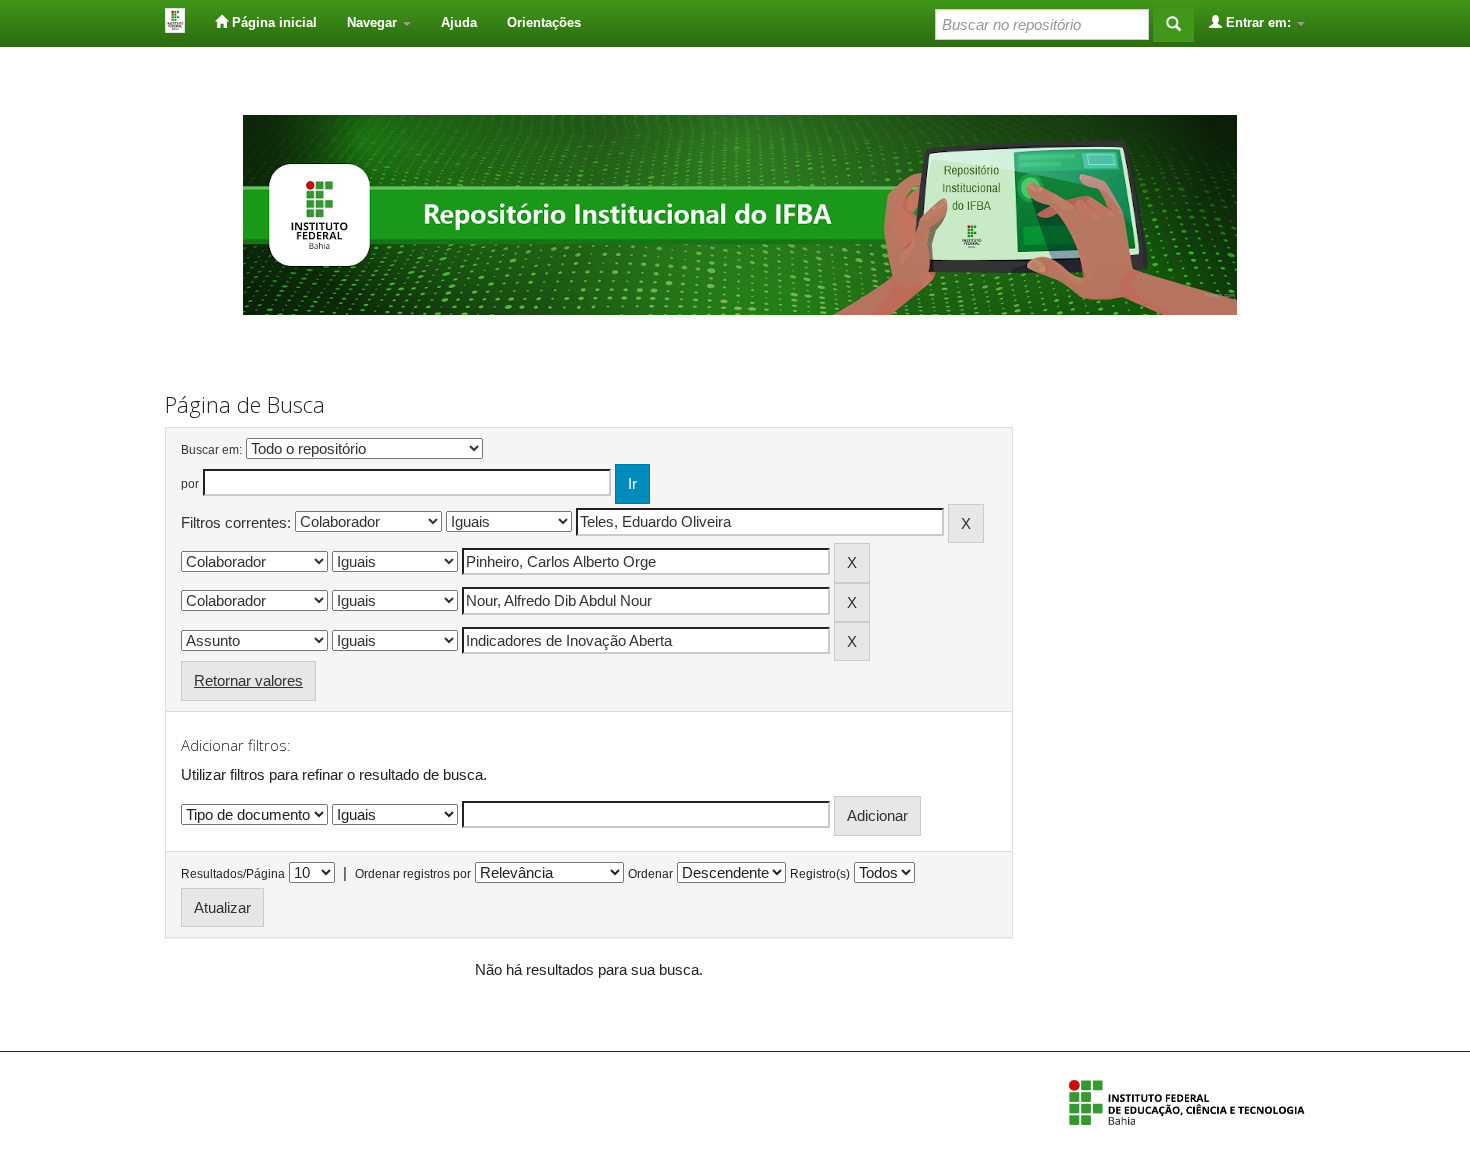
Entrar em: (1258, 22)
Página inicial (272, 22)
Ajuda (459, 22)
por (190, 484)
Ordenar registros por (413, 874)
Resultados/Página (233, 874)
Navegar (374, 22)
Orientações (544, 22)
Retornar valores (248, 680)
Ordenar (650, 874)
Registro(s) (820, 874)
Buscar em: (211, 450)
